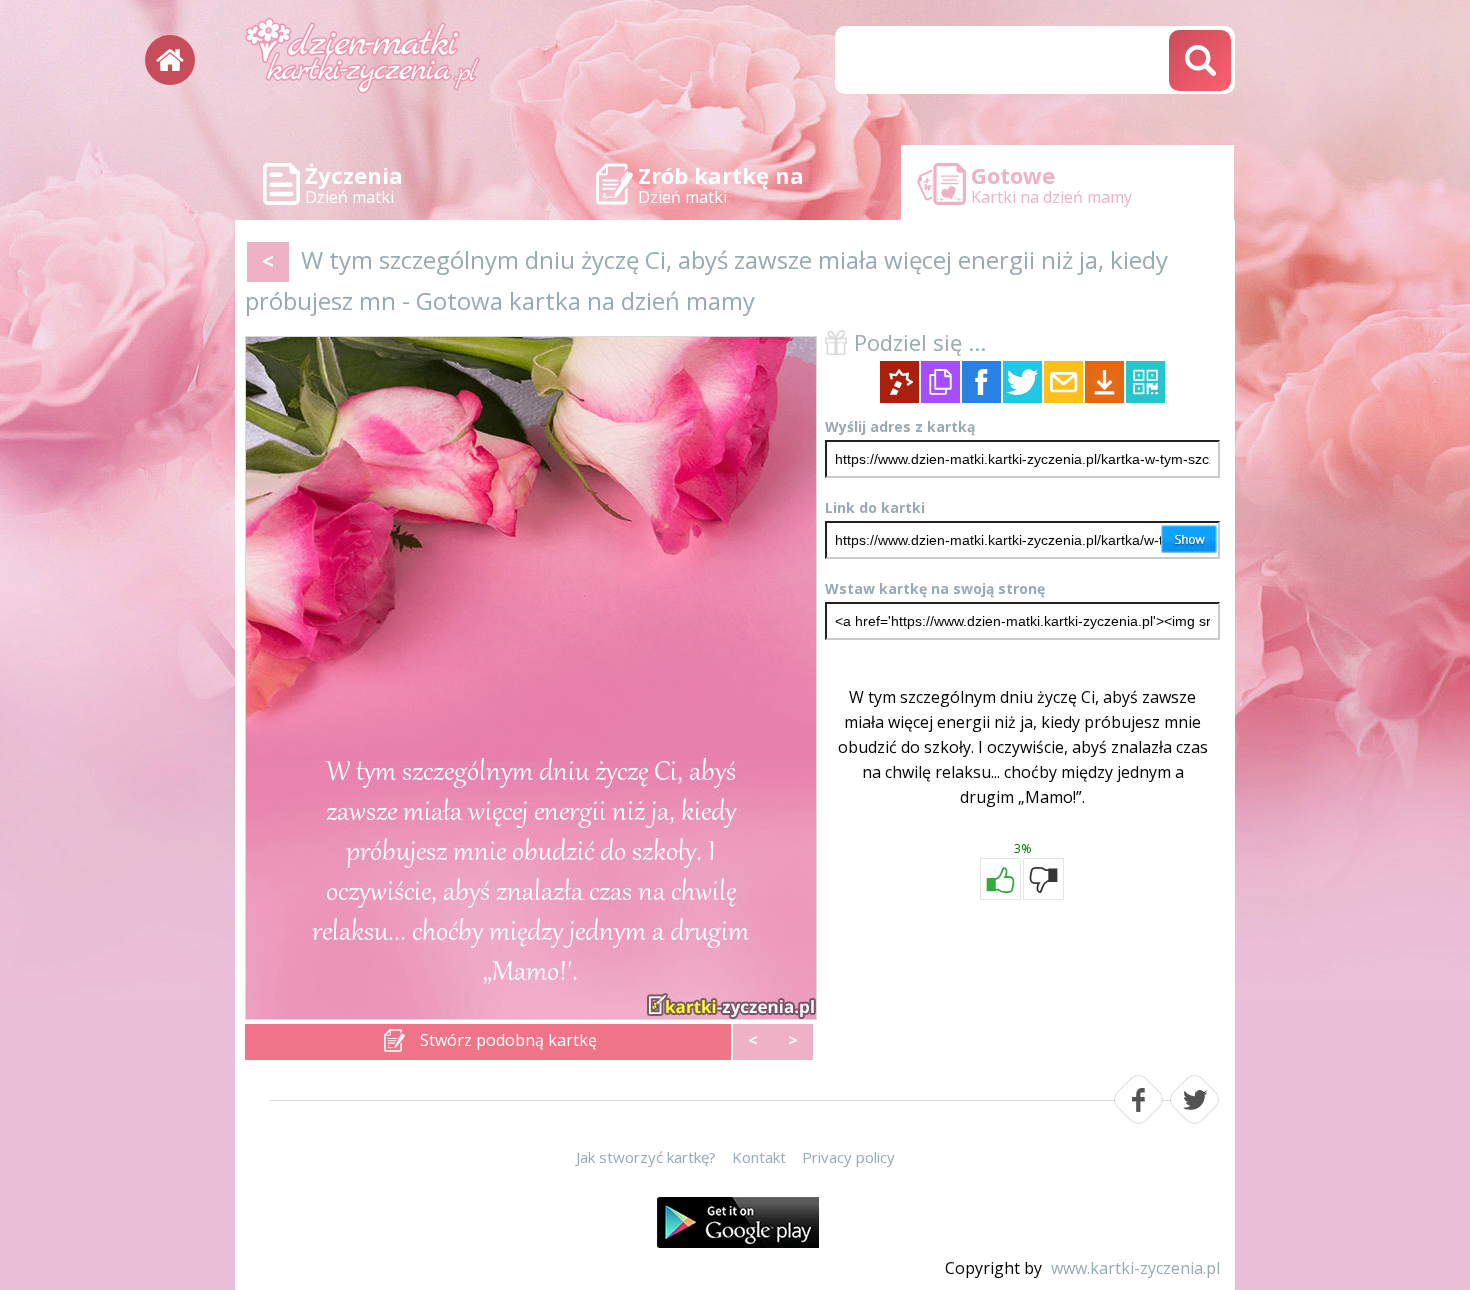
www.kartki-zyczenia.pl (1135, 1268)
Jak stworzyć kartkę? (646, 1157)
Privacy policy (848, 1157)
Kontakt (759, 1157)
